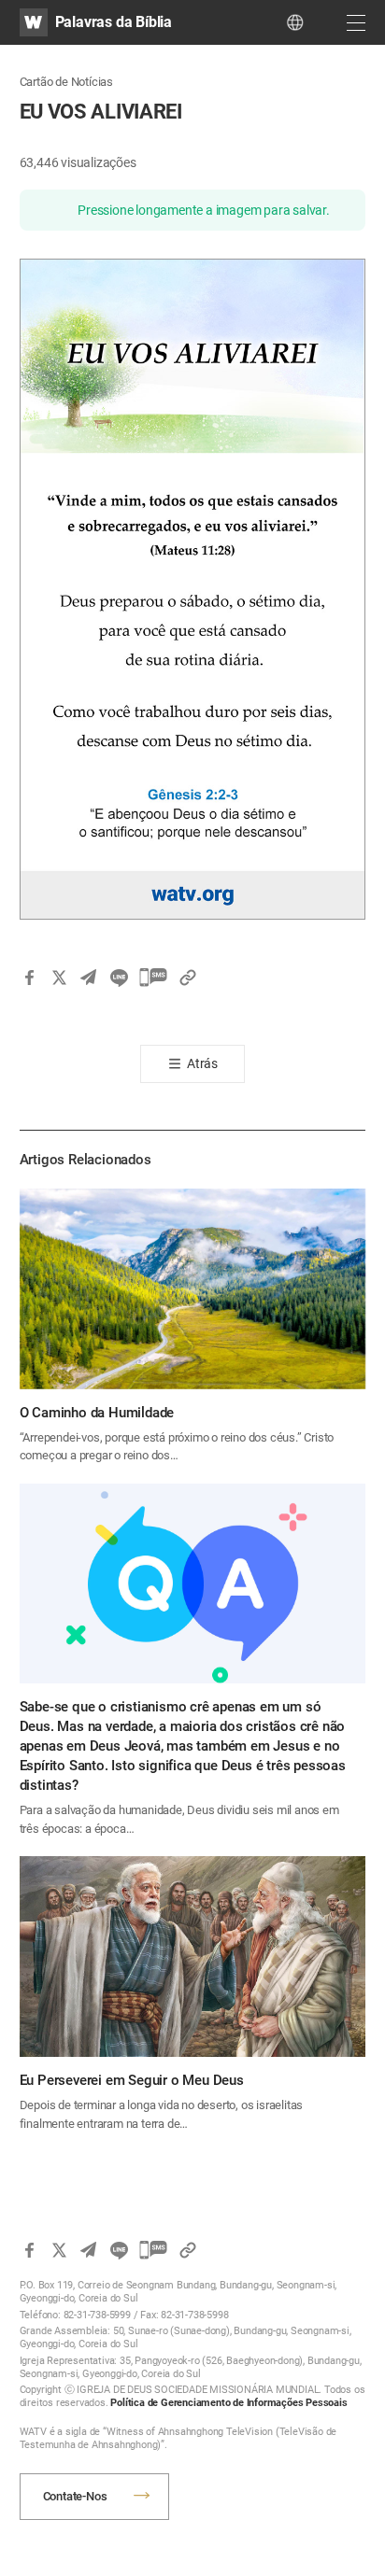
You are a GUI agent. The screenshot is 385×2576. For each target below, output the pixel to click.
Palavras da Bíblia (114, 22)
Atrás (202, 1063)
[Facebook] (29, 978)
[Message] (153, 978)
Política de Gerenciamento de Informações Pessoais (228, 2403)
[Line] (119, 978)
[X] (59, 978)
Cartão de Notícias (66, 82)
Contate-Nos (75, 2496)
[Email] (89, 978)
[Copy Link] (188, 978)
